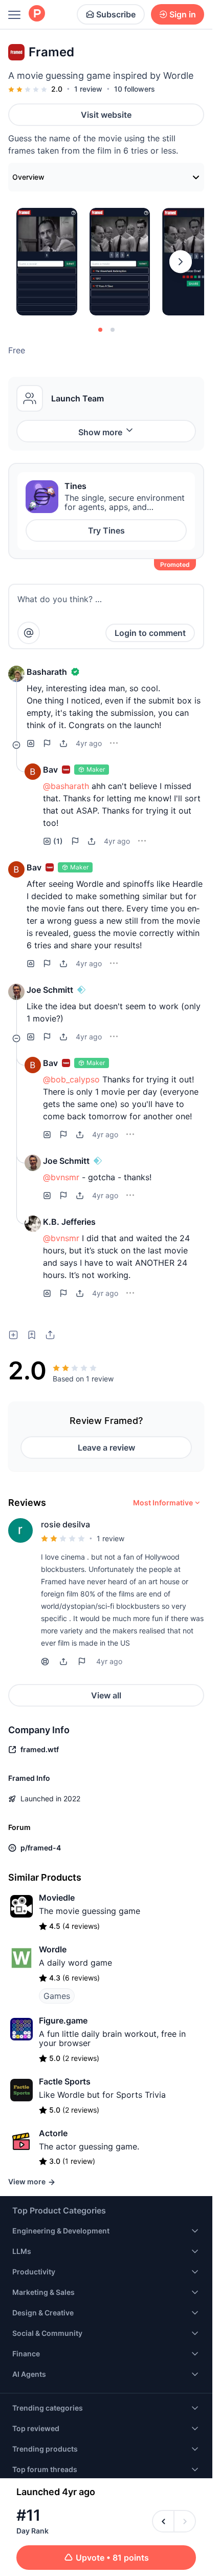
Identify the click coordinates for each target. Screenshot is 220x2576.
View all (106, 1695)
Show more (100, 432)
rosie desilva (65, 1524)
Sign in (183, 14)
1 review (88, 89)
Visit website (106, 115)
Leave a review (106, 1447)
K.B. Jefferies (69, 1222)
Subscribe (116, 14)
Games (57, 1996)
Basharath (47, 672)
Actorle (53, 2133)
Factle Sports (65, 2081)
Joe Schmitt (50, 990)
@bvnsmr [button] (61, 1177)
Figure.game (63, 2020)
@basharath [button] (66, 786)
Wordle (53, 1949)
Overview (28, 177)
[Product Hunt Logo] (37, 14)
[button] (16, 674)
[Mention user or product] (29, 633)
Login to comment (150, 633)
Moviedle (57, 1898)
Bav (50, 770)
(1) (58, 841)
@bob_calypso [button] (71, 1079)
